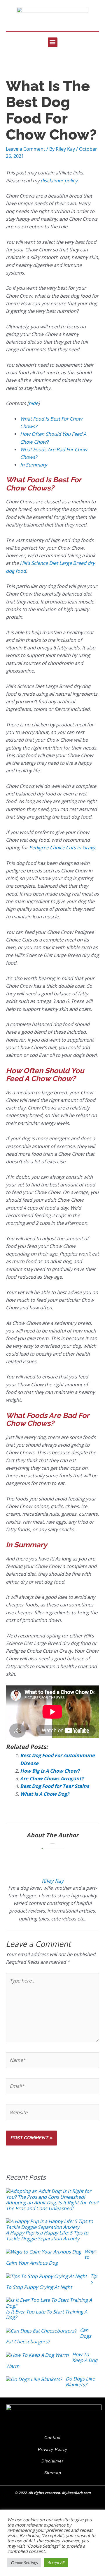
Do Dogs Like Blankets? (80, 2382)
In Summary (34, 465)
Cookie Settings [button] (24, 2563)
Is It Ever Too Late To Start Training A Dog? (47, 2315)
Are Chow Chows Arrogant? (52, 1778)
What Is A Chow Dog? (45, 1794)
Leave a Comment (26, 149)
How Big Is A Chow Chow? (50, 1771)
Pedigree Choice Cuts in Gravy (62, 847)
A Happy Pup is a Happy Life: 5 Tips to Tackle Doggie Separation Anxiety (47, 2235)
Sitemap (53, 2473)
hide (33, 403)
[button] (53, 42)
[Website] (52, 2113)
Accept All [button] (56, 2563)
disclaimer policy (59, 180)
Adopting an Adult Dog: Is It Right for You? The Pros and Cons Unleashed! (52, 2205)
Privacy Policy (53, 2449)
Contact (52, 2438)
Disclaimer (52, 2461)
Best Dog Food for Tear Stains (55, 1786)
